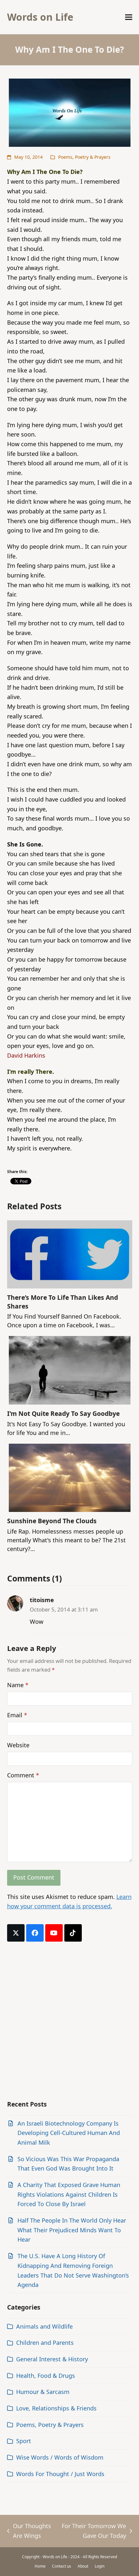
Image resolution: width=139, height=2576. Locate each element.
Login (100, 2566)
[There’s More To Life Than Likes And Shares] (70, 1254)
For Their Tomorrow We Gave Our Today (93, 2531)
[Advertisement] (69, 2021)
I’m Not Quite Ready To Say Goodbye (63, 1413)
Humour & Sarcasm (43, 2392)
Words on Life (40, 17)
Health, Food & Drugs (46, 2376)
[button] (129, 17)
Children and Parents (45, 2343)
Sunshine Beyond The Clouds (52, 1521)
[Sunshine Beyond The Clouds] (70, 1477)
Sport (24, 2441)
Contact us (62, 2566)
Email (17, 1715)
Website (18, 1745)
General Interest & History (52, 2359)
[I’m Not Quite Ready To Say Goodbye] (70, 1370)
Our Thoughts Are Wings (29, 2531)
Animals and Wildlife (44, 2326)
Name (18, 1685)
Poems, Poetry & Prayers (84, 157)
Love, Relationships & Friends (56, 2408)
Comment (23, 1775)
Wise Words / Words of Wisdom (60, 2457)
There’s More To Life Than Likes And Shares (63, 1302)
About (83, 2566)
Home (40, 2566)
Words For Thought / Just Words (60, 2474)
